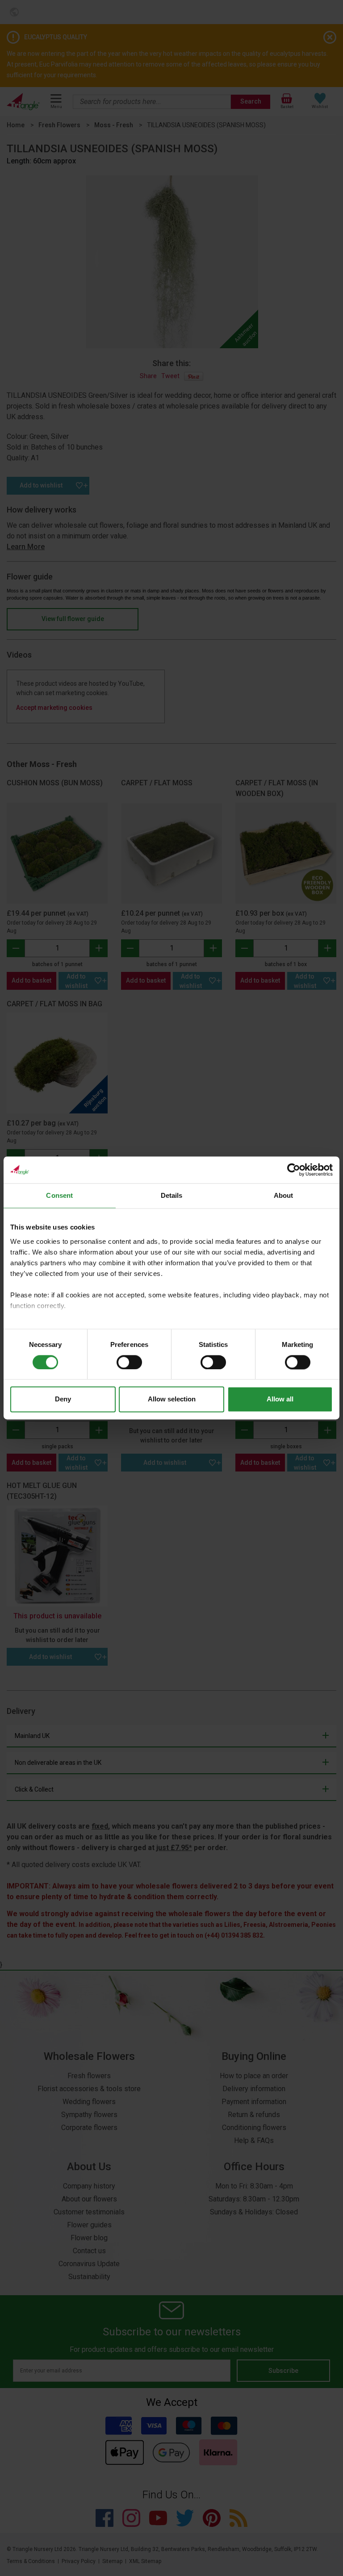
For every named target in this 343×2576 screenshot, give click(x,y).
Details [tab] (172, 1195)
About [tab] (284, 1195)
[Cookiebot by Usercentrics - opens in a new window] (294, 1170)
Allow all (280, 1399)
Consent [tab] (59, 1195)
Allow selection (172, 1399)
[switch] (129, 1362)
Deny (63, 1399)
